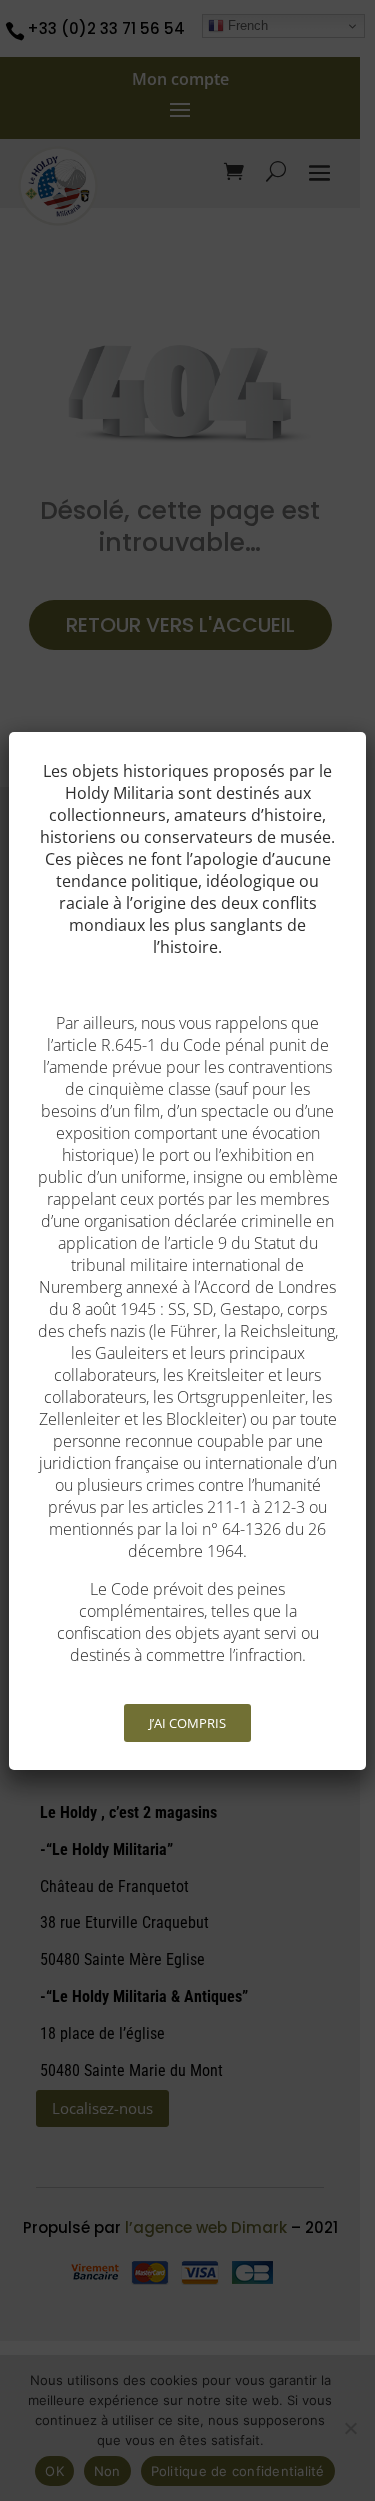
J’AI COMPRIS (187, 1723)
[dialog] (187, 1251)
